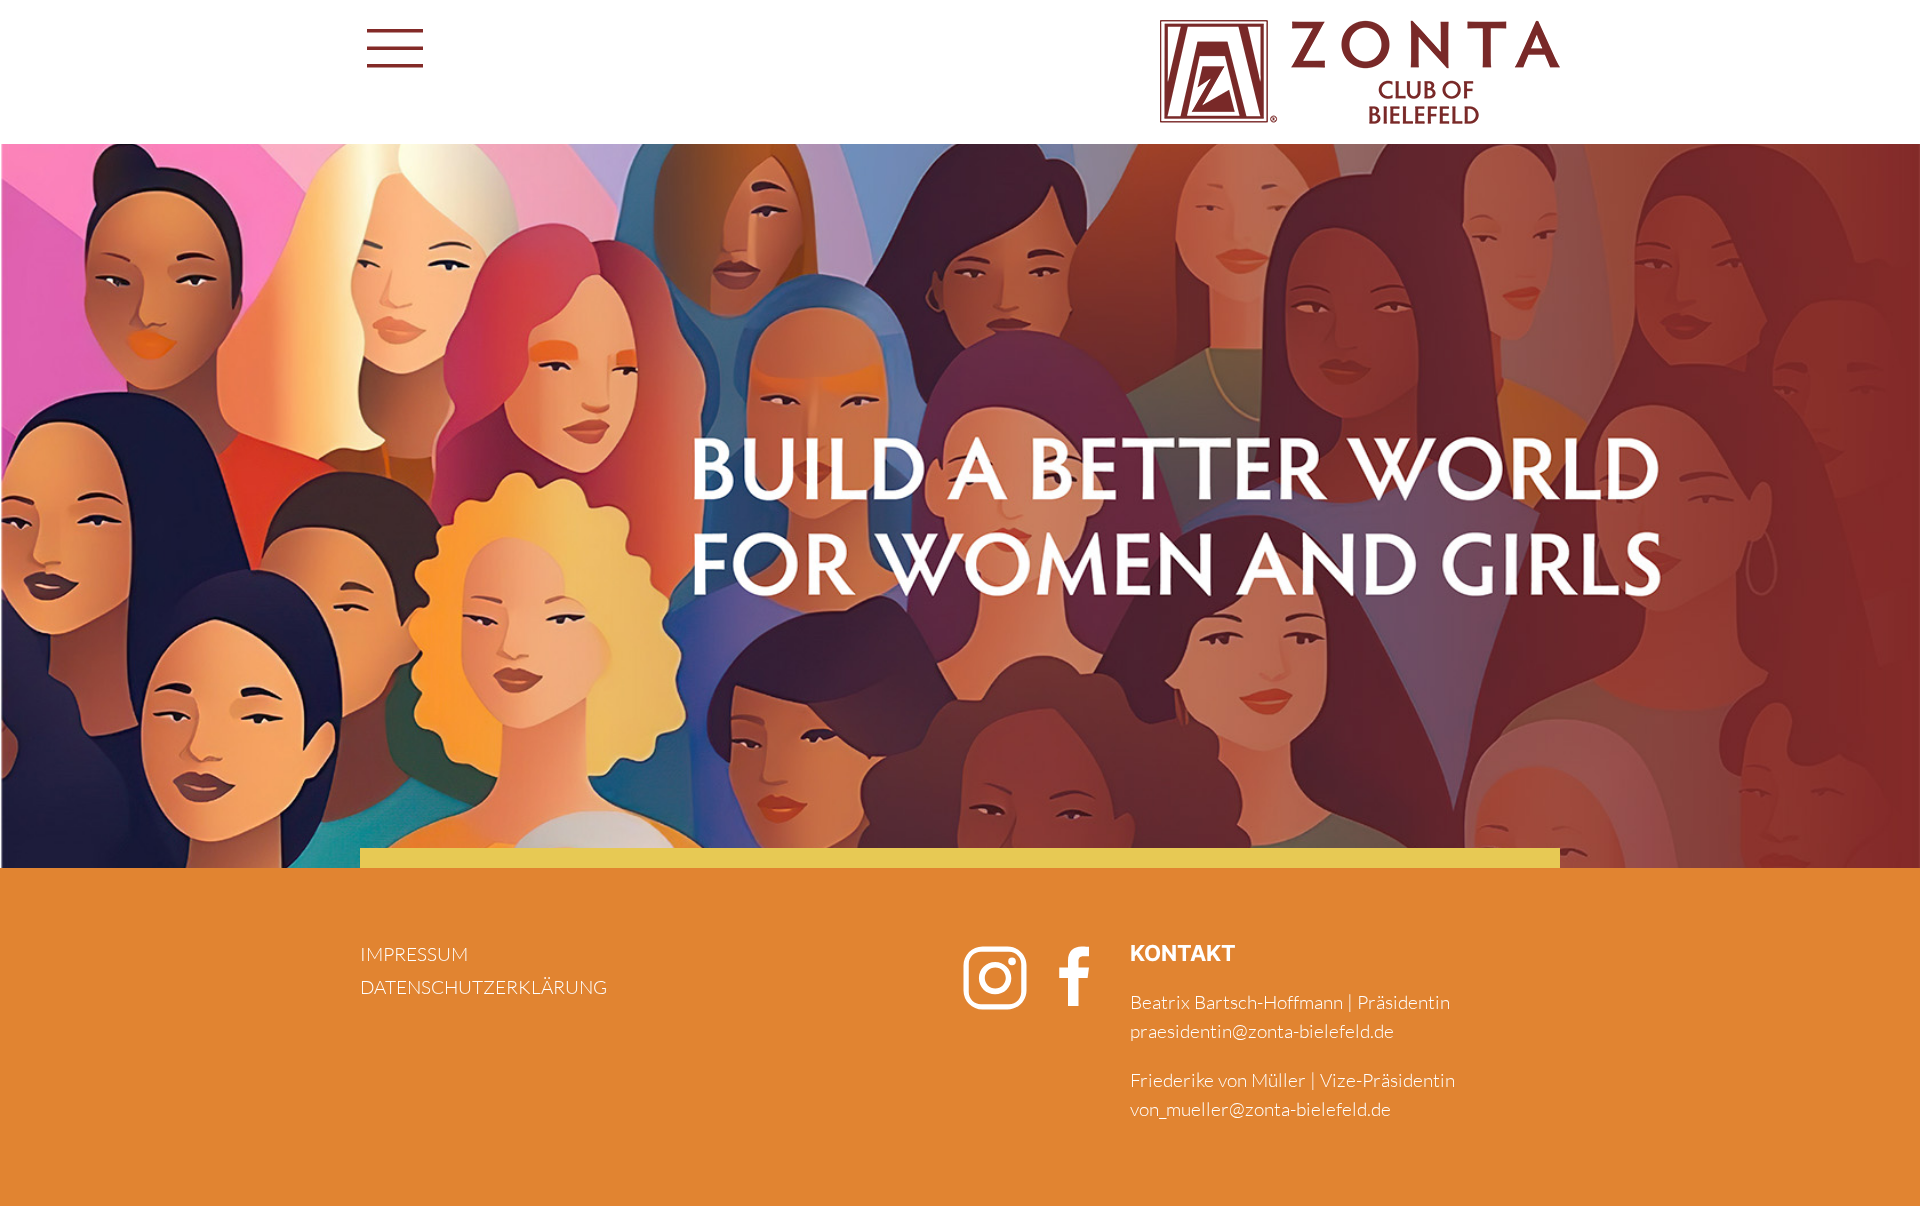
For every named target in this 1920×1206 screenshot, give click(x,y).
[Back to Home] (1360, 72)
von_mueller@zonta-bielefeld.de (1260, 1109)
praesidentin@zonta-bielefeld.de (1262, 1031)
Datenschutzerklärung (483, 987)
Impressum (414, 954)
